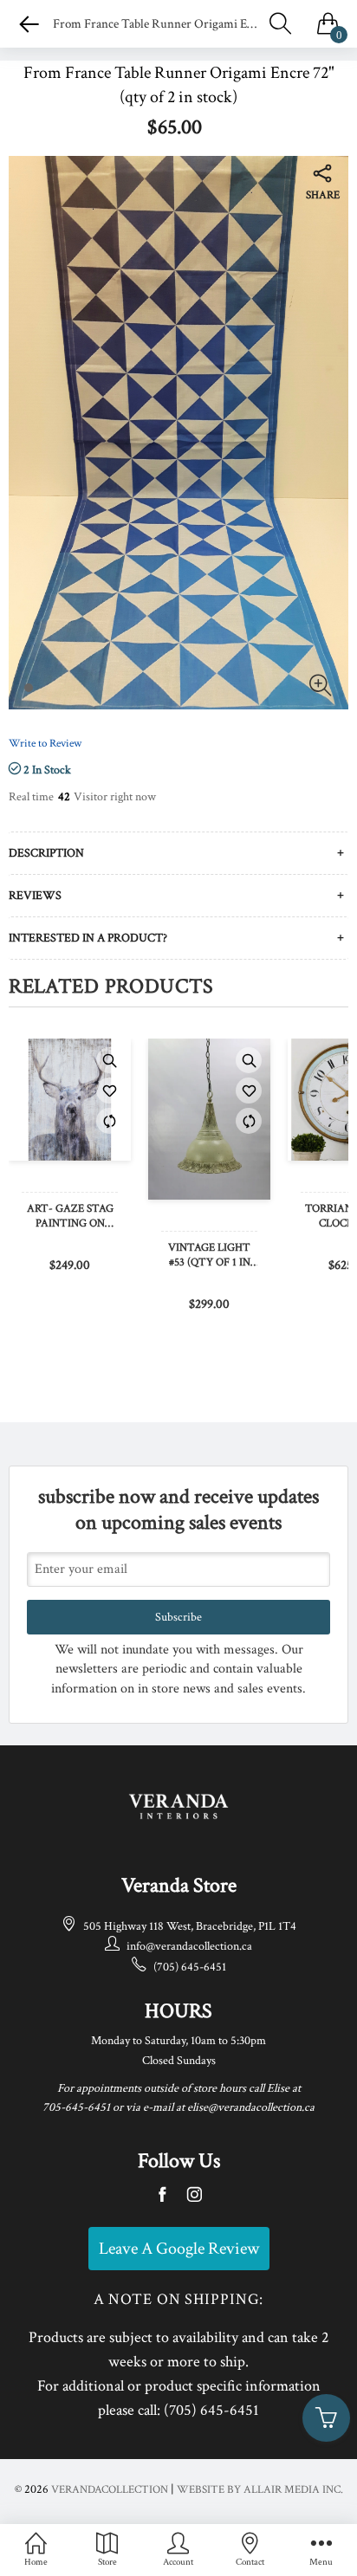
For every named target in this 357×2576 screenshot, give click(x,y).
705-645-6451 (76, 2107)
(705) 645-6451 (190, 1967)
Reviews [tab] (35, 896)
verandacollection (110, 2490)
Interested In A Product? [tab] (88, 938)
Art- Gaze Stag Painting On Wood (70, 1217)
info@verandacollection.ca (189, 1946)
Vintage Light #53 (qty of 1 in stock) (209, 1256)
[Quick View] (109, 1060)
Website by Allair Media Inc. (260, 2490)
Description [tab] (46, 853)
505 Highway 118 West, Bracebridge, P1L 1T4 (190, 1926)
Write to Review (45, 744)
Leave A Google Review (179, 2249)
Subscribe (178, 1617)
